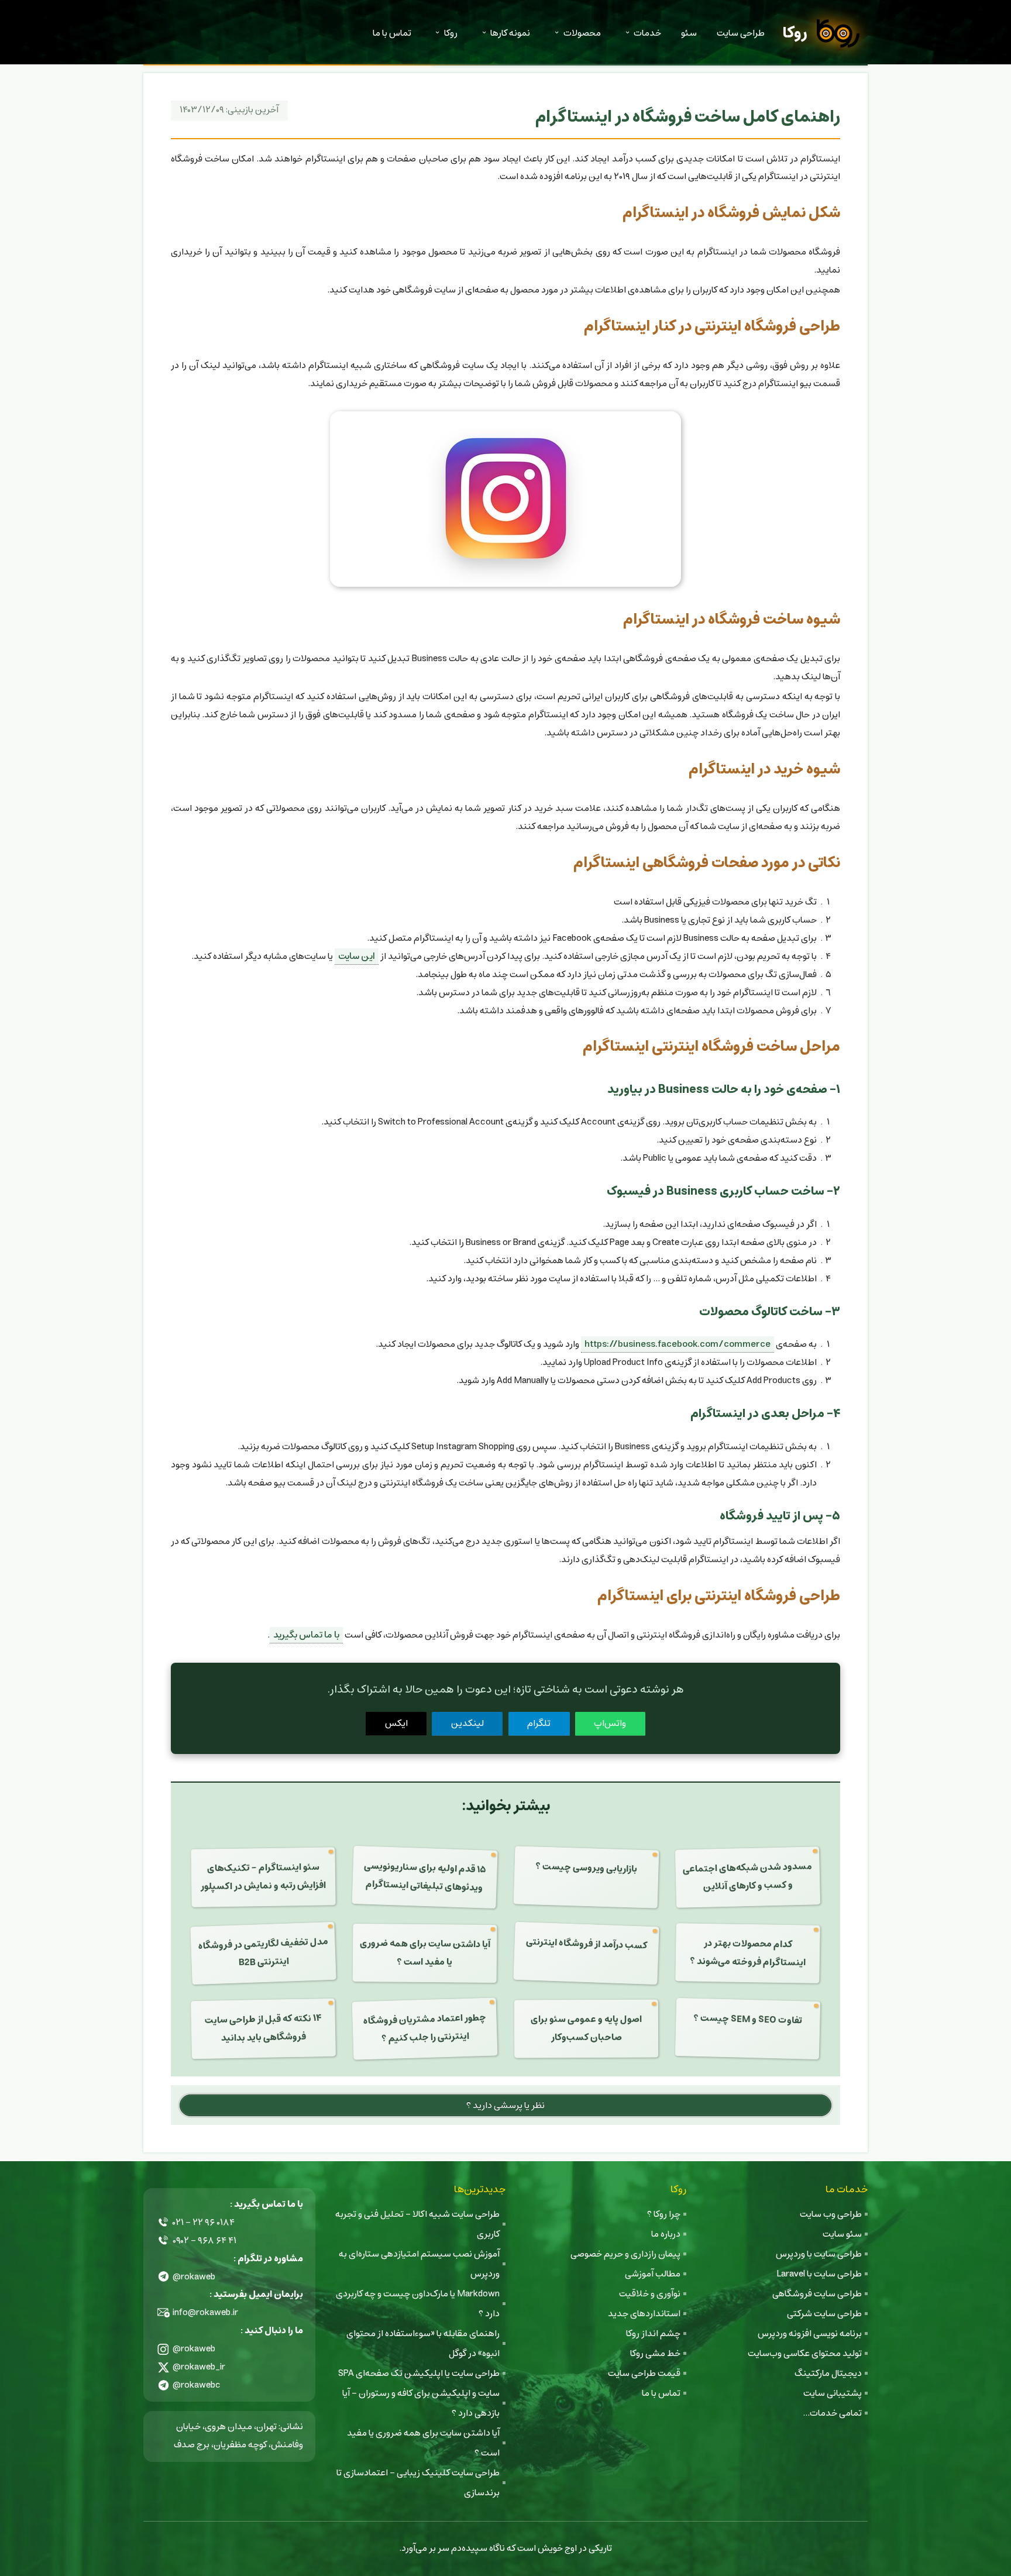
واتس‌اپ (610, 1723)
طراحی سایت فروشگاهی (817, 2294)
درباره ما (666, 2234)
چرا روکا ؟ (664, 2214)
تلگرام (539, 1723)
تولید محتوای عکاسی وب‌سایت (805, 2353)
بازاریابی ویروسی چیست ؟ (587, 1867)
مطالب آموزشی (653, 2274)
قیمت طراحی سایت (644, 2373)
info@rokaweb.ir (205, 2312)
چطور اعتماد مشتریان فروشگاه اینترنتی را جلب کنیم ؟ (424, 2028)
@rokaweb (194, 2277)
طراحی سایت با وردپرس (819, 2254)
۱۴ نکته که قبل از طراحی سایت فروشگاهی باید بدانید (263, 2029)
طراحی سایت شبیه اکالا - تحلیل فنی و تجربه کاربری (417, 2224)
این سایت (357, 956)
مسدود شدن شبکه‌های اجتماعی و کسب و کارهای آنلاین (748, 1876)
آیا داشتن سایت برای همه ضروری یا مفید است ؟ (424, 1953)
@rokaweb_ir (199, 2367)
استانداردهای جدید (644, 2314)
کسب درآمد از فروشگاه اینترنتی (587, 1944)
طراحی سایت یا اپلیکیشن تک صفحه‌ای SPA (419, 2373)
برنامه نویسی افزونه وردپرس (810, 2333)
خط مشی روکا (655, 2353)
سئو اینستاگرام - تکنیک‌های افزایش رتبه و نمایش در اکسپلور (263, 1877)
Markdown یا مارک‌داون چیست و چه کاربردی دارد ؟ (418, 2304)
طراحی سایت (741, 33)
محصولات (582, 33)
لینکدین (467, 1723)
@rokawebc (197, 2385)
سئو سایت (842, 2234)
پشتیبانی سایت (833, 2393)
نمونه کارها (510, 33)
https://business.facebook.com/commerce (678, 1344)
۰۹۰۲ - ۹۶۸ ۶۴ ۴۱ (204, 2240)
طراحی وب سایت (831, 2214)
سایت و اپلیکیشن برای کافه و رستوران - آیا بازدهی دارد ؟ (421, 2403)
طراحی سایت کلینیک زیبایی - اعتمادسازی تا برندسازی (418, 2483)
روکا (795, 33)
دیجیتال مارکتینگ (828, 2373)
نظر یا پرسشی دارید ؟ (505, 2105)
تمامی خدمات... (832, 2413)
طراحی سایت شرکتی (824, 2314)
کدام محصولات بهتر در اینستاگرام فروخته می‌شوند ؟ (748, 1953)
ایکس (396, 1723)
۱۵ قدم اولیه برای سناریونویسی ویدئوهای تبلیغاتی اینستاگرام (425, 1877)
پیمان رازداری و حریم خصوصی (625, 2254)
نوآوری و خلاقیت (650, 2294)
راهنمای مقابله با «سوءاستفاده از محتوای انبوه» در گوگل (423, 2343)
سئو (689, 33)
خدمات (647, 33)
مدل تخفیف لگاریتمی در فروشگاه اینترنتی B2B (263, 1952)
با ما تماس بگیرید (306, 1635)
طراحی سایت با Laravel (819, 2274)
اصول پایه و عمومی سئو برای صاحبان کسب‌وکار (586, 2028)
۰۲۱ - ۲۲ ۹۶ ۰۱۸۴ (204, 2222)
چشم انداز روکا (653, 2333)
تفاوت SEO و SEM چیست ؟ (748, 2020)
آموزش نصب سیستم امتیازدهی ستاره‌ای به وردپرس (419, 2264)
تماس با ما (392, 33)
